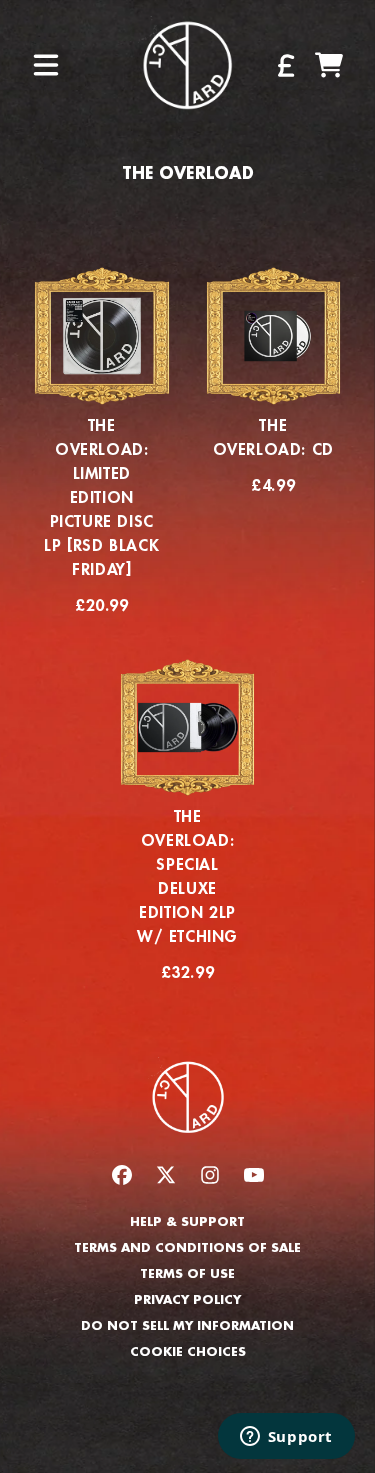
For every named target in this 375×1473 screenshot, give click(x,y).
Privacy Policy (187, 1300)
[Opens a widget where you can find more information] (286, 1438)
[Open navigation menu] (46, 65)
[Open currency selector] (285, 65)
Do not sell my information (187, 1326)
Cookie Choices (188, 1352)
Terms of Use (187, 1274)
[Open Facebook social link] (122, 1175)
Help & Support (187, 1222)
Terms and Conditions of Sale (187, 1248)
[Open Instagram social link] (210, 1175)
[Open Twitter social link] (166, 1175)
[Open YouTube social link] (254, 1175)
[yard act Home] (187, 65)
